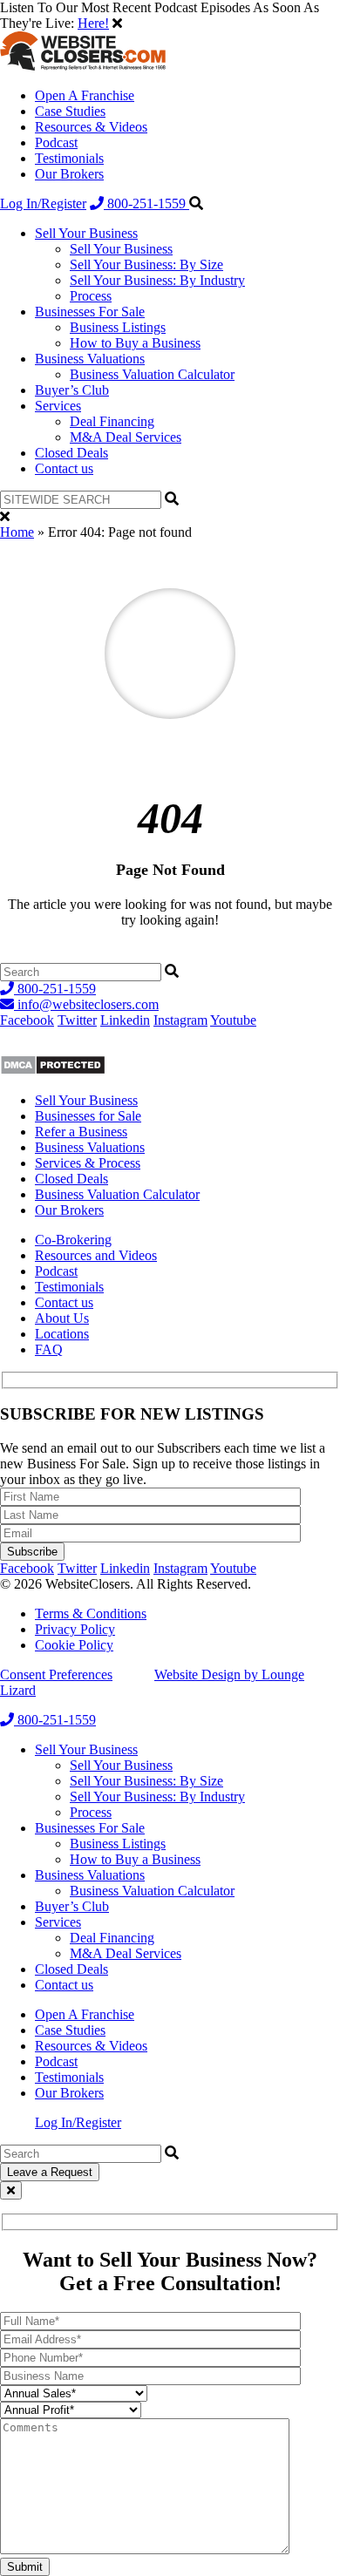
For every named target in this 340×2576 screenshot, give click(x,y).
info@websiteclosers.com (86, 1004)
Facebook (27, 1020)
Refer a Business (81, 1132)
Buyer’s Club (72, 390)
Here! (93, 23)
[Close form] (11, 2190)
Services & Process (88, 1163)
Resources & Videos (91, 127)
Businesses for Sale (88, 1116)
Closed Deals (71, 453)
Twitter (77, 1020)
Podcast (56, 142)
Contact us (64, 468)
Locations (62, 1334)
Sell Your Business (86, 233)
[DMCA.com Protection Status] (53, 1071)
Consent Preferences (56, 1674)
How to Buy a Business (135, 343)
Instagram (180, 1020)
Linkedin (125, 1020)
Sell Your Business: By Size (146, 264)
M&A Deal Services (126, 437)
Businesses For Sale (90, 312)
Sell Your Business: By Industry (157, 280)
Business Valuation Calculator (152, 374)
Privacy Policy (75, 1629)
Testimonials (69, 158)
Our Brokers (69, 174)
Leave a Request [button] (50, 2172)
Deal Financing (112, 421)
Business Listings (118, 327)
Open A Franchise (85, 95)
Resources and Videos (96, 1255)
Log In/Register (43, 203)
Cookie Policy (74, 1645)
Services (58, 406)
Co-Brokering (73, 1240)
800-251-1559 (146, 203)
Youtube (233, 1020)
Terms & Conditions (91, 1613)
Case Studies (70, 111)
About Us (62, 1318)
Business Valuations (90, 359)
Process (91, 296)
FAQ (49, 1349)
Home (17, 532)
